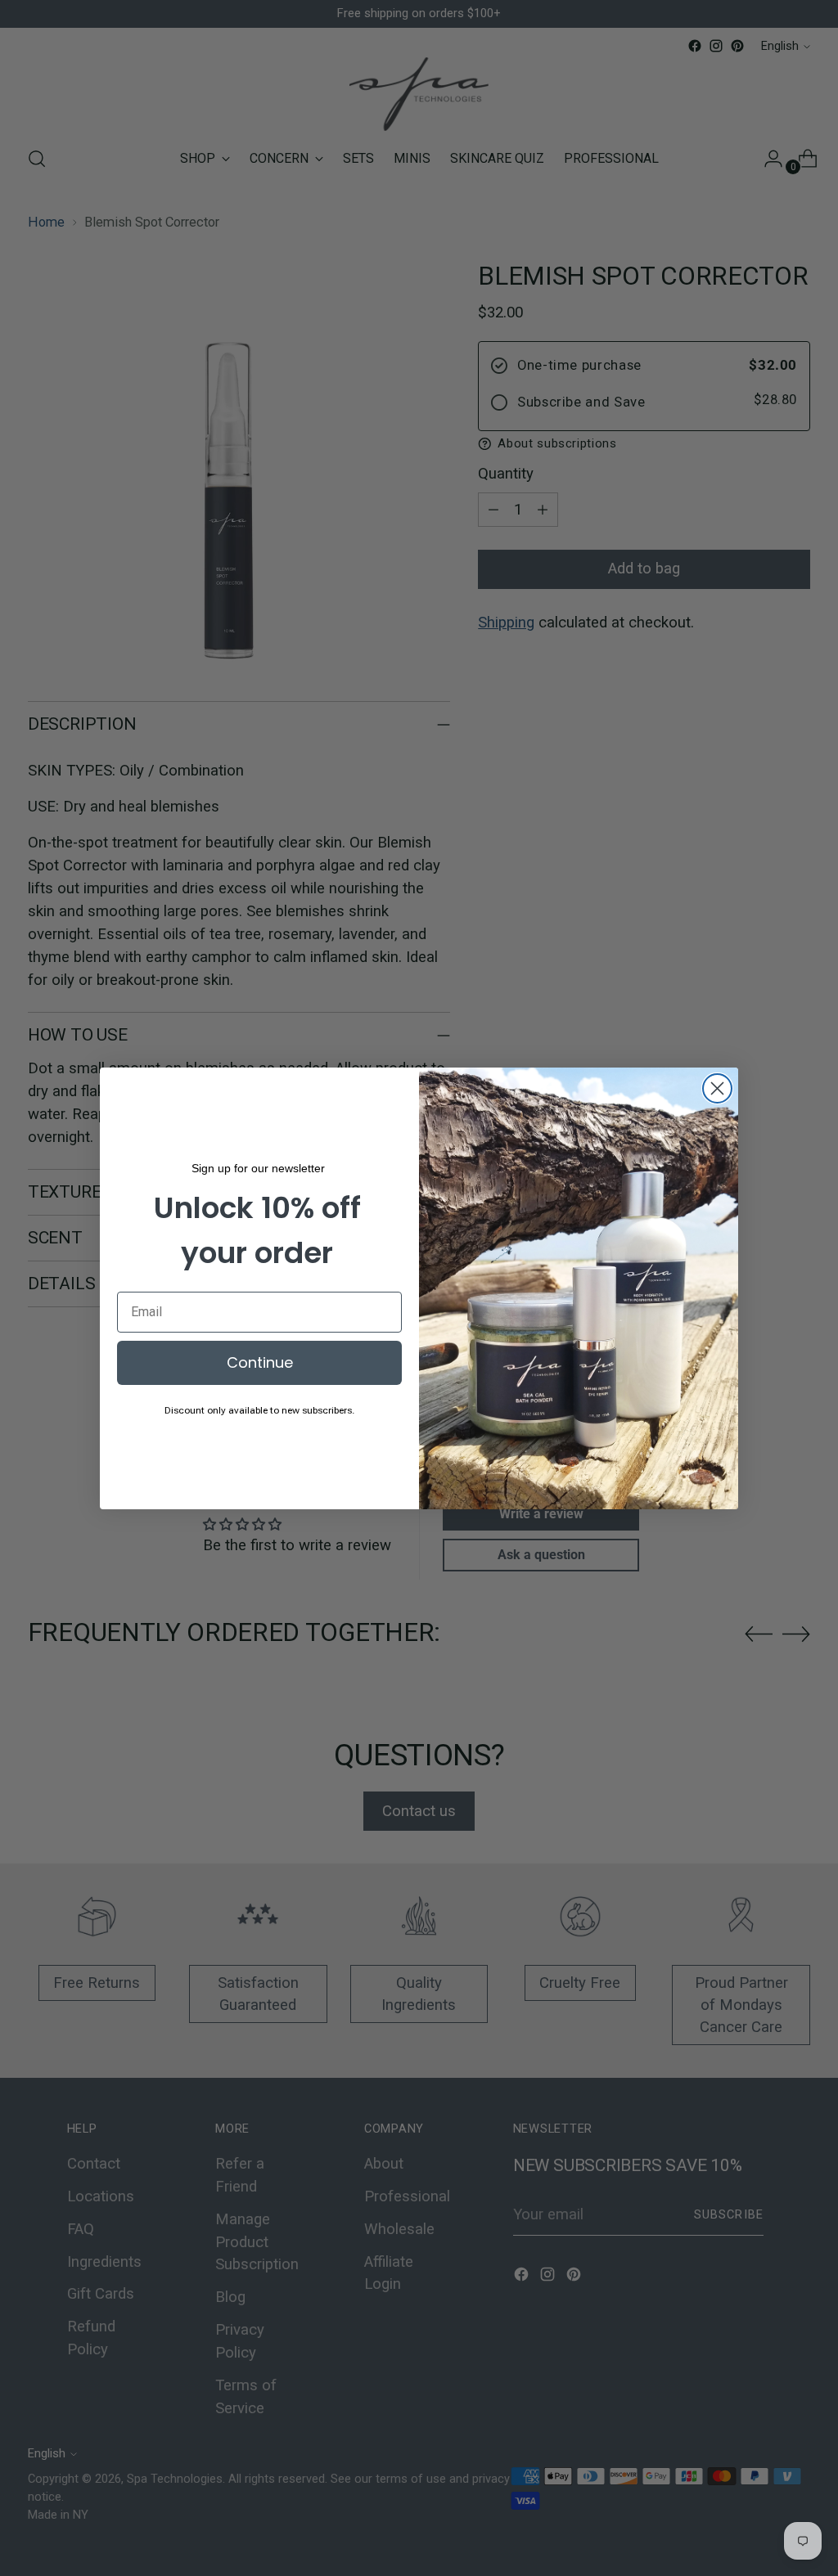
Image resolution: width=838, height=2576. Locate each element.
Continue (260, 1362)
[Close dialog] (717, 1088)
